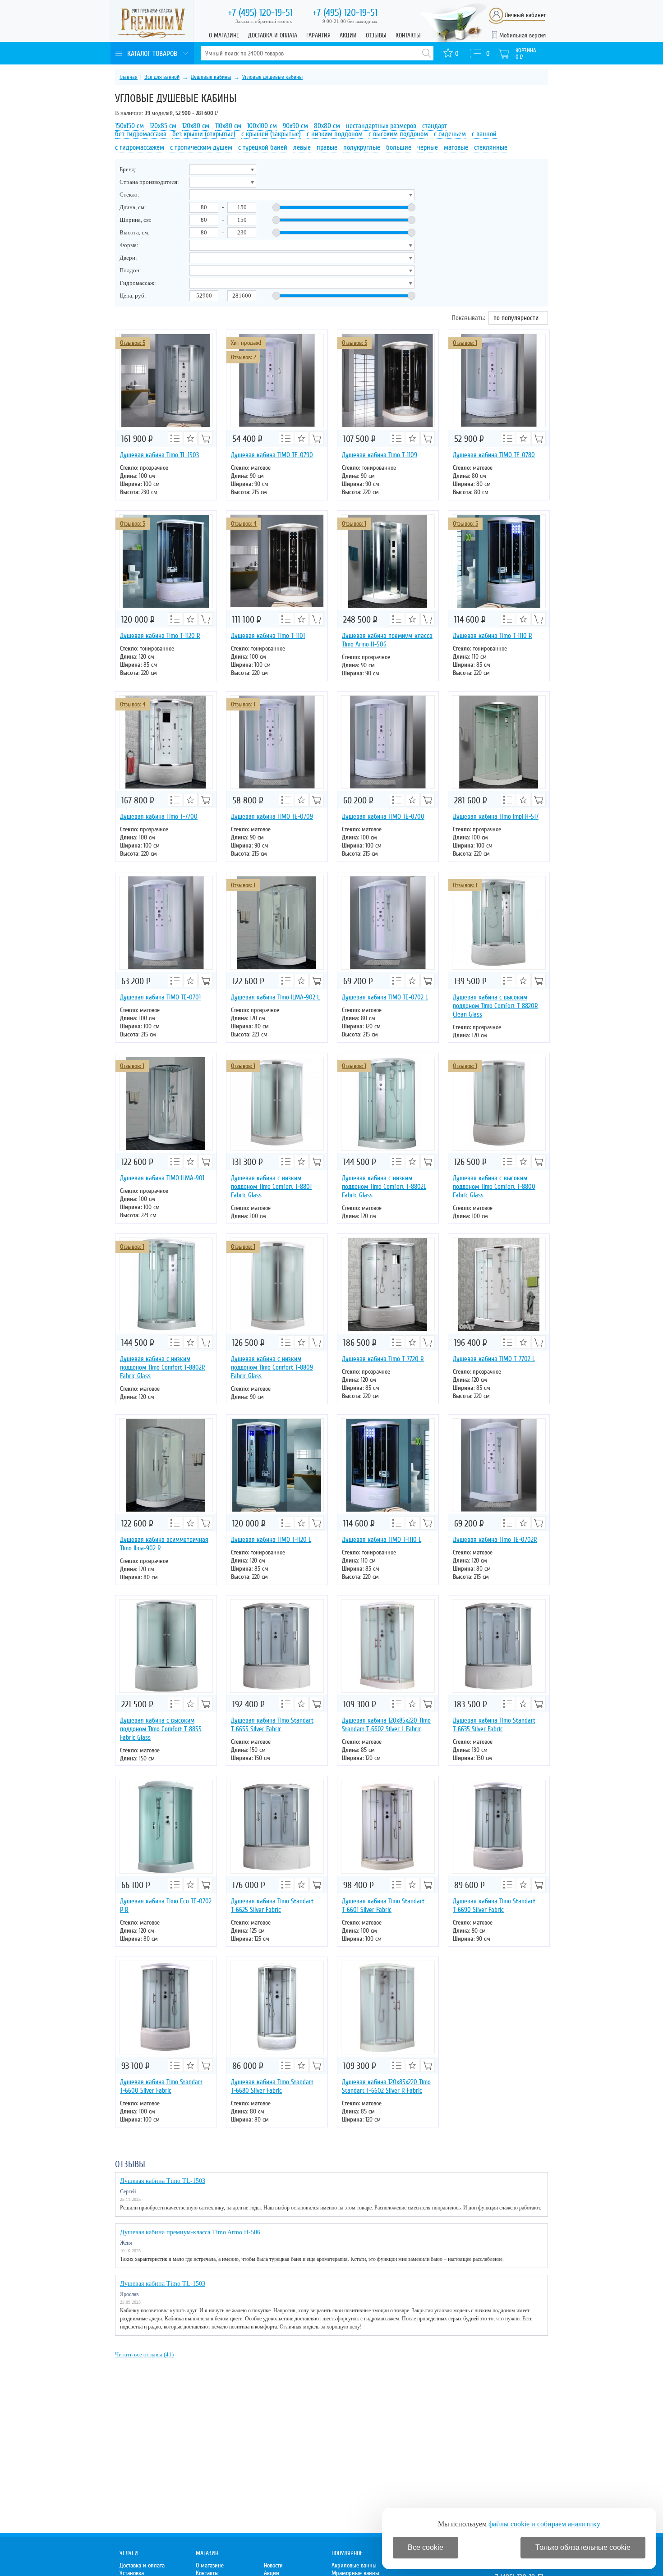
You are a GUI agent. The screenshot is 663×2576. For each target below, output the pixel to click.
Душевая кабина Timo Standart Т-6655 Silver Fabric (272, 1725)
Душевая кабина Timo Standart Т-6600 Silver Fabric (161, 2086)
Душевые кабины (211, 77)
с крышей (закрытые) (271, 134)
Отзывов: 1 (465, 343)
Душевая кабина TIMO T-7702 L (494, 1359)
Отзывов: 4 (244, 524)
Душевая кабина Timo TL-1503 (159, 455)
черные (428, 147)
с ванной (484, 134)
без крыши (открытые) (204, 134)
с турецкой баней (263, 147)
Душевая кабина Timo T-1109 (380, 455)
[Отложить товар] (190, 438)
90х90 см (295, 126)
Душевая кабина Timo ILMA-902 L (275, 997)
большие (399, 147)
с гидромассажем (140, 147)
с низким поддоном (335, 134)
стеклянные (491, 147)
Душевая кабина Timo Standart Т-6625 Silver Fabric (272, 1905)
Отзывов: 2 (243, 357)
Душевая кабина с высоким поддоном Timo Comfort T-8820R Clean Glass (495, 1006)
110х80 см (228, 126)
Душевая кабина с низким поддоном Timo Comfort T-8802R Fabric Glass (163, 1367)
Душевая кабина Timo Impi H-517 (496, 816)
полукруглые (362, 147)
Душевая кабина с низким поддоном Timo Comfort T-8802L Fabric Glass (384, 1187)
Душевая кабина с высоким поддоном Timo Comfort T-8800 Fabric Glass (494, 1187)
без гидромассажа (141, 134)
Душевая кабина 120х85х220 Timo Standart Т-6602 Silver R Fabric (386, 2086)
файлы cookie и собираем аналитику (544, 2524)
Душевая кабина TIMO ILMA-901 (162, 1178)
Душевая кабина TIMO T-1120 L (271, 1540)
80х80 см (327, 126)
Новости (273, 2565)
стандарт (435, 126)
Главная (129, 77)
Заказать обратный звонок (264, 21)
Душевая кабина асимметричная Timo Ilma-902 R (164, 1544)
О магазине (224, 35)
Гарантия (318, 35)
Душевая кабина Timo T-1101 (268, 636)
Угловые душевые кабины (272, 77)
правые (327, 147)
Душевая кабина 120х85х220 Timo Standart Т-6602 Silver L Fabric (386, 1725)
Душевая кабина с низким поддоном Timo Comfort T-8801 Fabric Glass (271, 1187)
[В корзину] (206, 438)
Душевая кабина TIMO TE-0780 (494, 455)
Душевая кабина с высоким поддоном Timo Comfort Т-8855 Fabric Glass (161, 1729)
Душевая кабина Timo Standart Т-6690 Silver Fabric (494, 1905)
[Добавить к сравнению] (175, 438)
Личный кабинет (525, 15)
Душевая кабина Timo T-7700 (159, 816)
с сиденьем (450, 134)
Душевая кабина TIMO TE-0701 (160, 997)
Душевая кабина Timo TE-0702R (495, 1540)
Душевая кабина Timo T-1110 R (493, 636)
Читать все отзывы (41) (144, 2354)
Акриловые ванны (354, 2565)
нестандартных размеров (381, 126)
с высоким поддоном (398, 134)
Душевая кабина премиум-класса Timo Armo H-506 (387, 640)
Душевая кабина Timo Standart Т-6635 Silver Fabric (494, 1725)
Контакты (408, 35)
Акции (348, 35)
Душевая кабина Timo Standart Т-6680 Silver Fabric (272, 2086)
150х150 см (129, 126)
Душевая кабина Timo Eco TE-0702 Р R (166, 1905)
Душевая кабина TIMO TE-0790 (272, 455)
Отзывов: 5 (133, 343)
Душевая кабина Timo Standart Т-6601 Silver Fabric (383, 1905)
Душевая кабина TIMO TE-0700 (383, 816)
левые (302, 147)
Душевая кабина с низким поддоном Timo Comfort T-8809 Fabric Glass (272, 1367)
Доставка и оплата (273, 35)
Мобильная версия (523, 35)
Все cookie (426, 2547)
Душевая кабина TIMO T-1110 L (382, 1540)
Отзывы (376, 35)
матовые (456, 147)
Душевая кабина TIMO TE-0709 (272, 816)
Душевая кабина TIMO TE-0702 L (385, 997)
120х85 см (163, 126)
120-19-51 (260, 13)
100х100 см (262, 126)
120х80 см (196, 126)
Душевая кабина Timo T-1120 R (160, 636)
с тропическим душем (201, 147)
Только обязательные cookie (583, 2547)
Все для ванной (162, 77)
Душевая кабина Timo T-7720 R (383, 1359)
